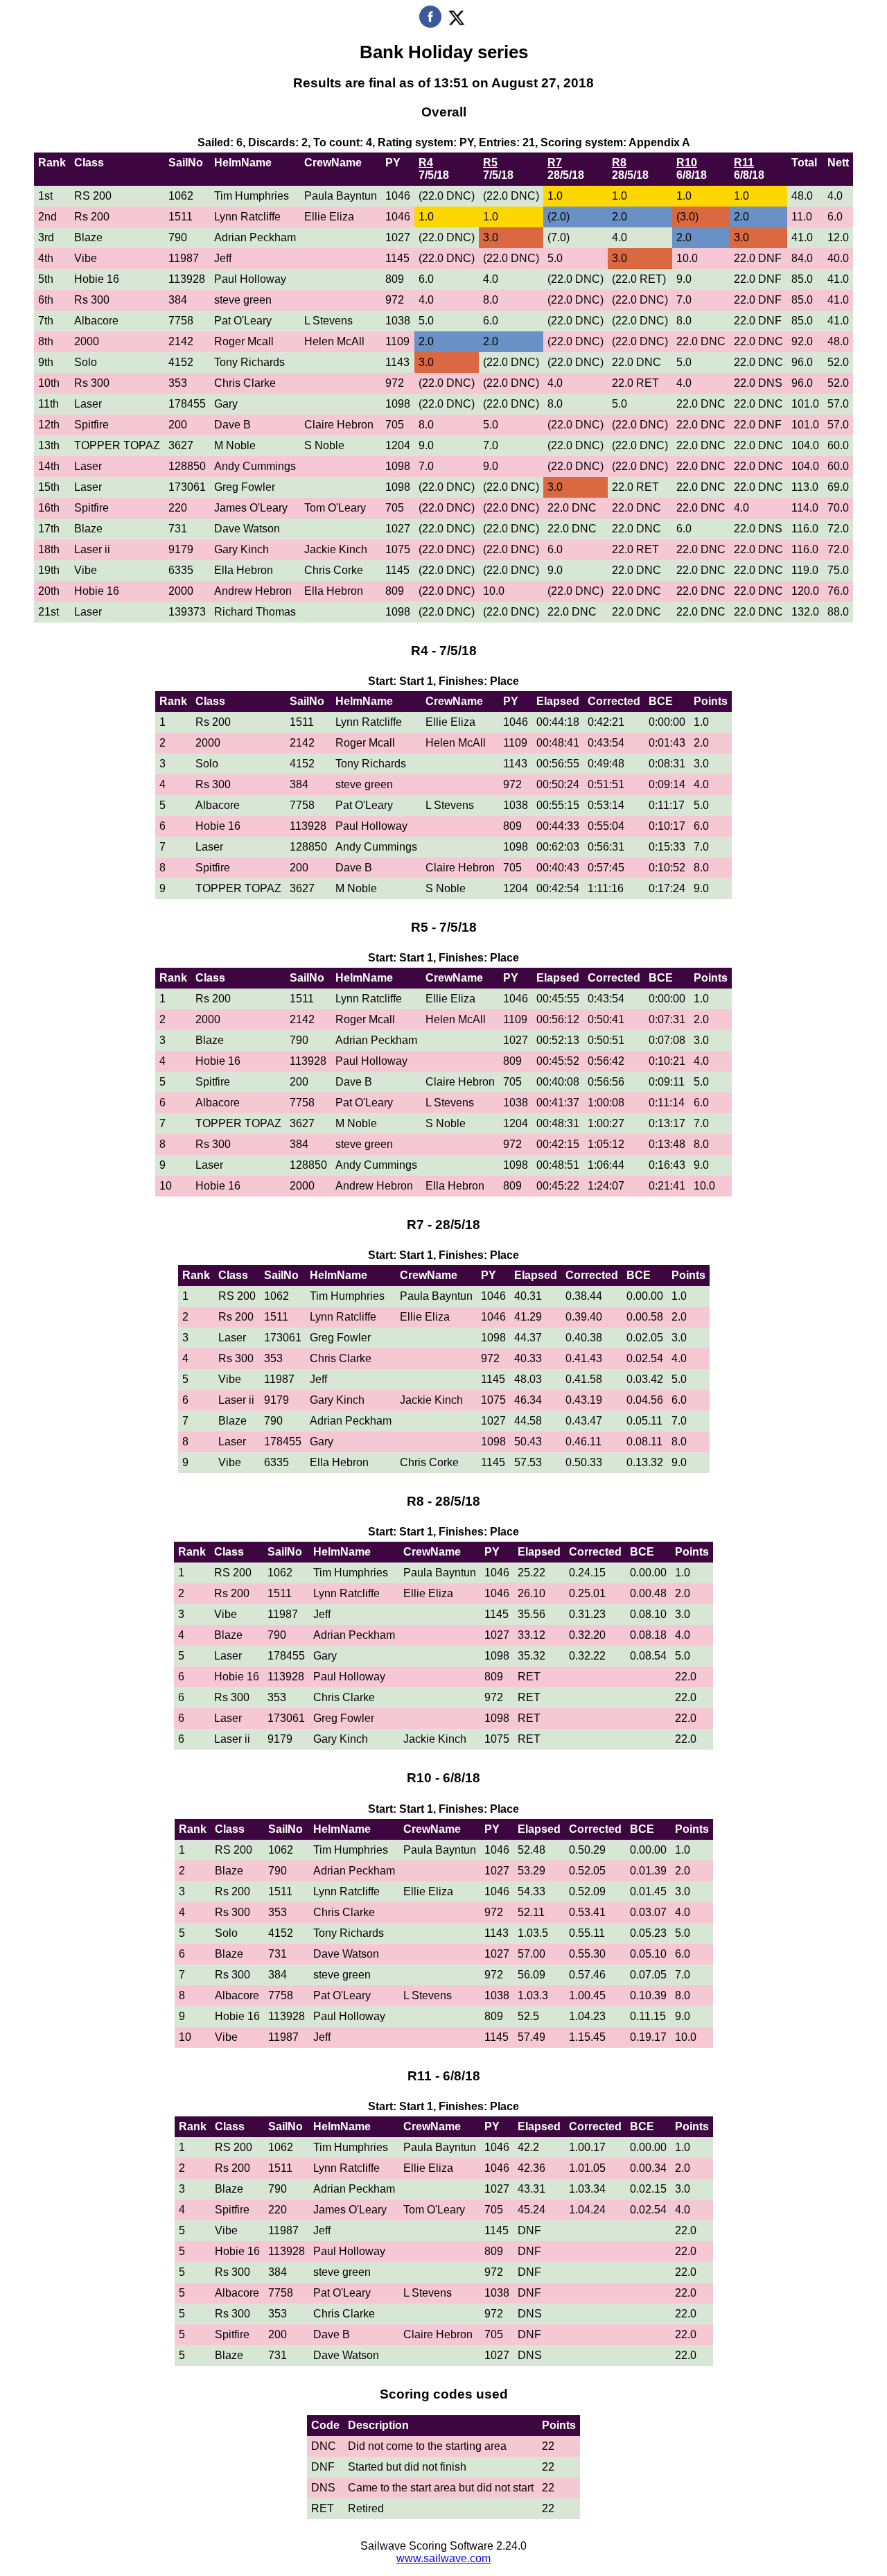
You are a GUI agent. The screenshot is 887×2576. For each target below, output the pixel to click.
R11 (744, 163)
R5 (490, 163)
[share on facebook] (430, 24)
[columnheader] (52, 169)
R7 (555, 163)
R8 (619, 163)
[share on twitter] (456, 24)
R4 (426, 163)
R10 (687, 163)
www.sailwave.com (443, 2558)
